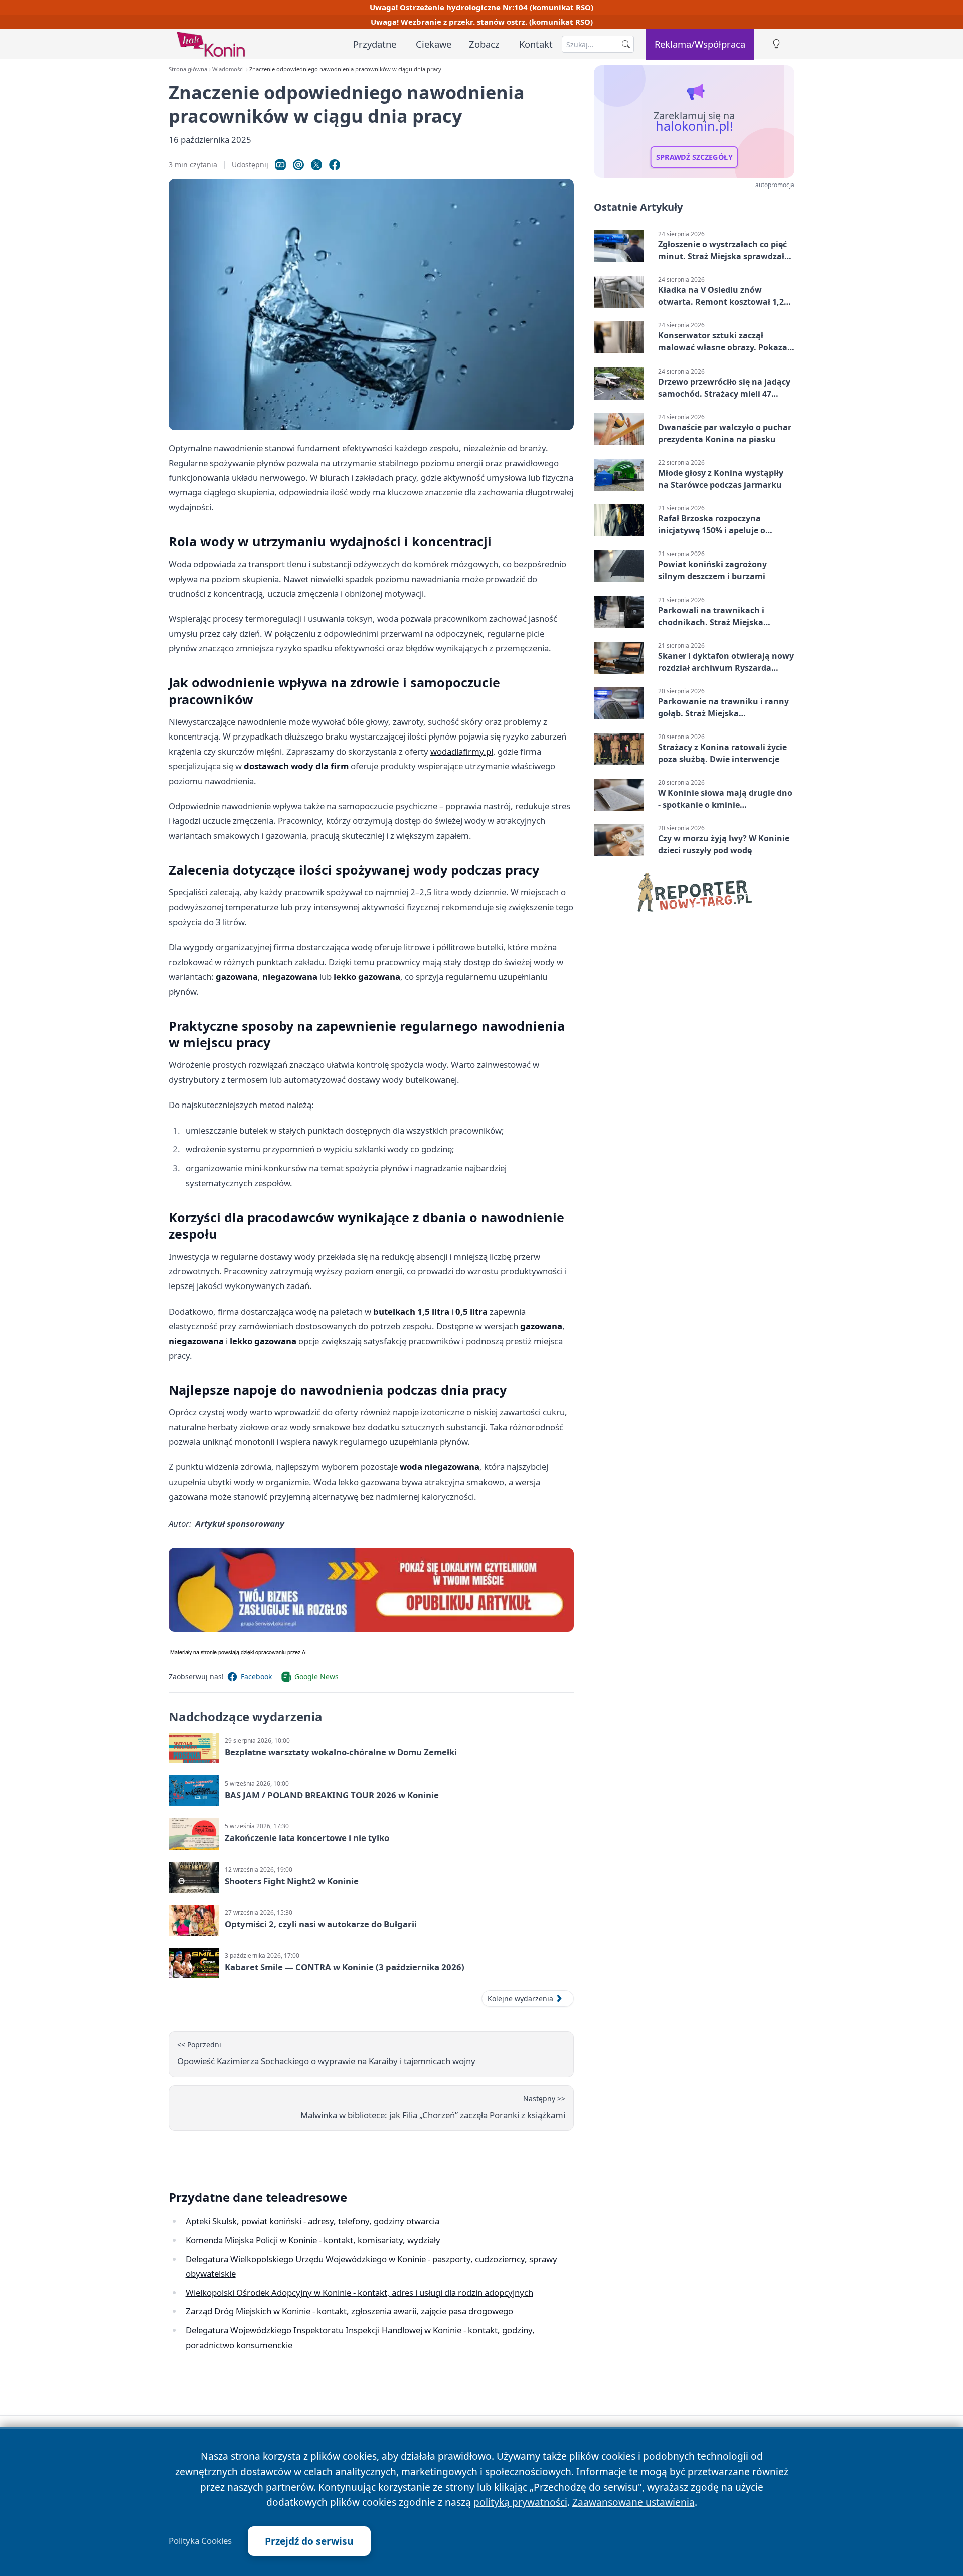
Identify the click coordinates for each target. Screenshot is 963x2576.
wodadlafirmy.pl (462, 751)
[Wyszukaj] (626, 44)
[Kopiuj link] (280, 165)
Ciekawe (434, 44)
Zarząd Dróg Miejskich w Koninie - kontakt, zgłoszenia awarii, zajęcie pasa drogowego (349, 2311)
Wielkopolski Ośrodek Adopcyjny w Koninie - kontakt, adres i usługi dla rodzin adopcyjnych (359, 2292)
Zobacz (484, 44)
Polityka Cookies (200, 2541)
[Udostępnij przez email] (298, 165)
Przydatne (375, 44)
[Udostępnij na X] (316, 165)
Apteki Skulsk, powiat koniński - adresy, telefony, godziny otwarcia (312, 2221)
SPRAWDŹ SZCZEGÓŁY (694, 157)
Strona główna (188, 69)
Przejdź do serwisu (309, 2541)
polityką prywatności (520, 2502)
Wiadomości (228, 69)
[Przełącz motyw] (776, 44)
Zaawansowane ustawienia (633, 2502)
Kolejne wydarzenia (520, 1999)
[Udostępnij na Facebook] (335, 165)
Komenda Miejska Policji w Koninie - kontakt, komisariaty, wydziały (313, 2240)
